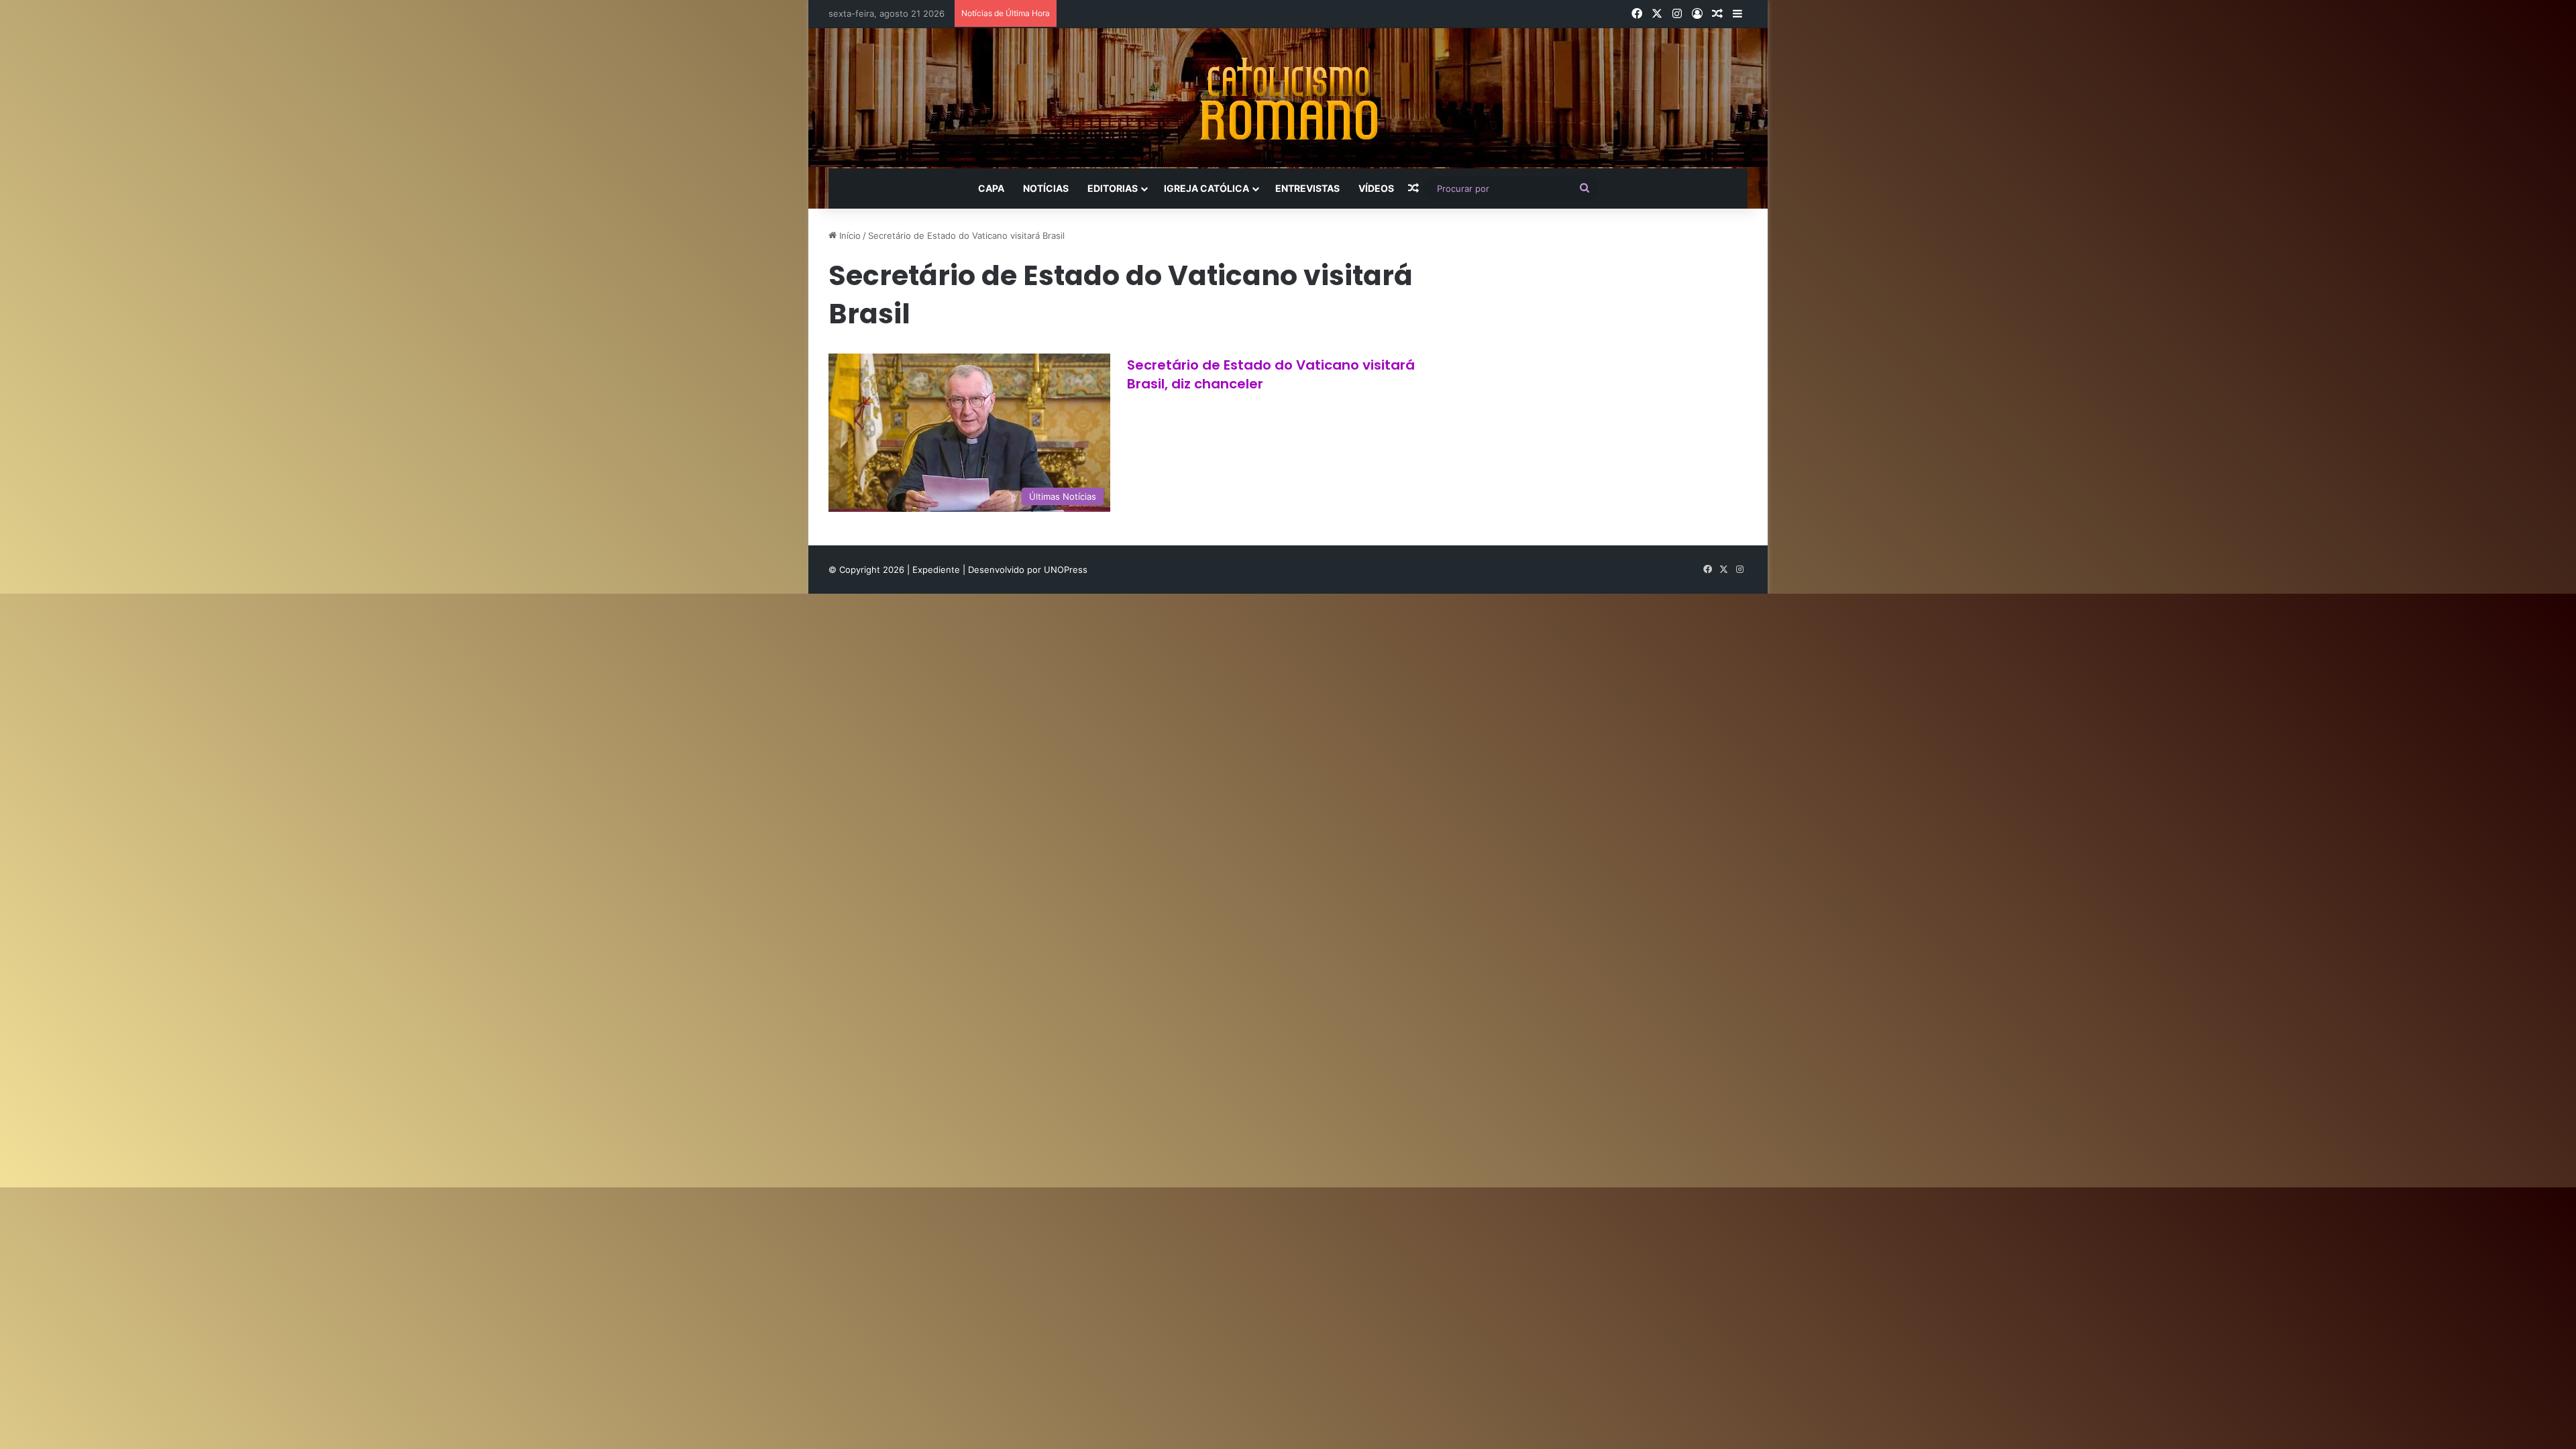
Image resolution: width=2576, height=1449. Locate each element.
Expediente (937, 570)
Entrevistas (1307, 188)
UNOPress (1066, 570)
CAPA (991, 188)
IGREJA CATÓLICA (1206, 188)
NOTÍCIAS (1046, 188)
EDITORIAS (1113, 188)
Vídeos (1376, 188)
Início (849, 235)
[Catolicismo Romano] (1288, 98)
